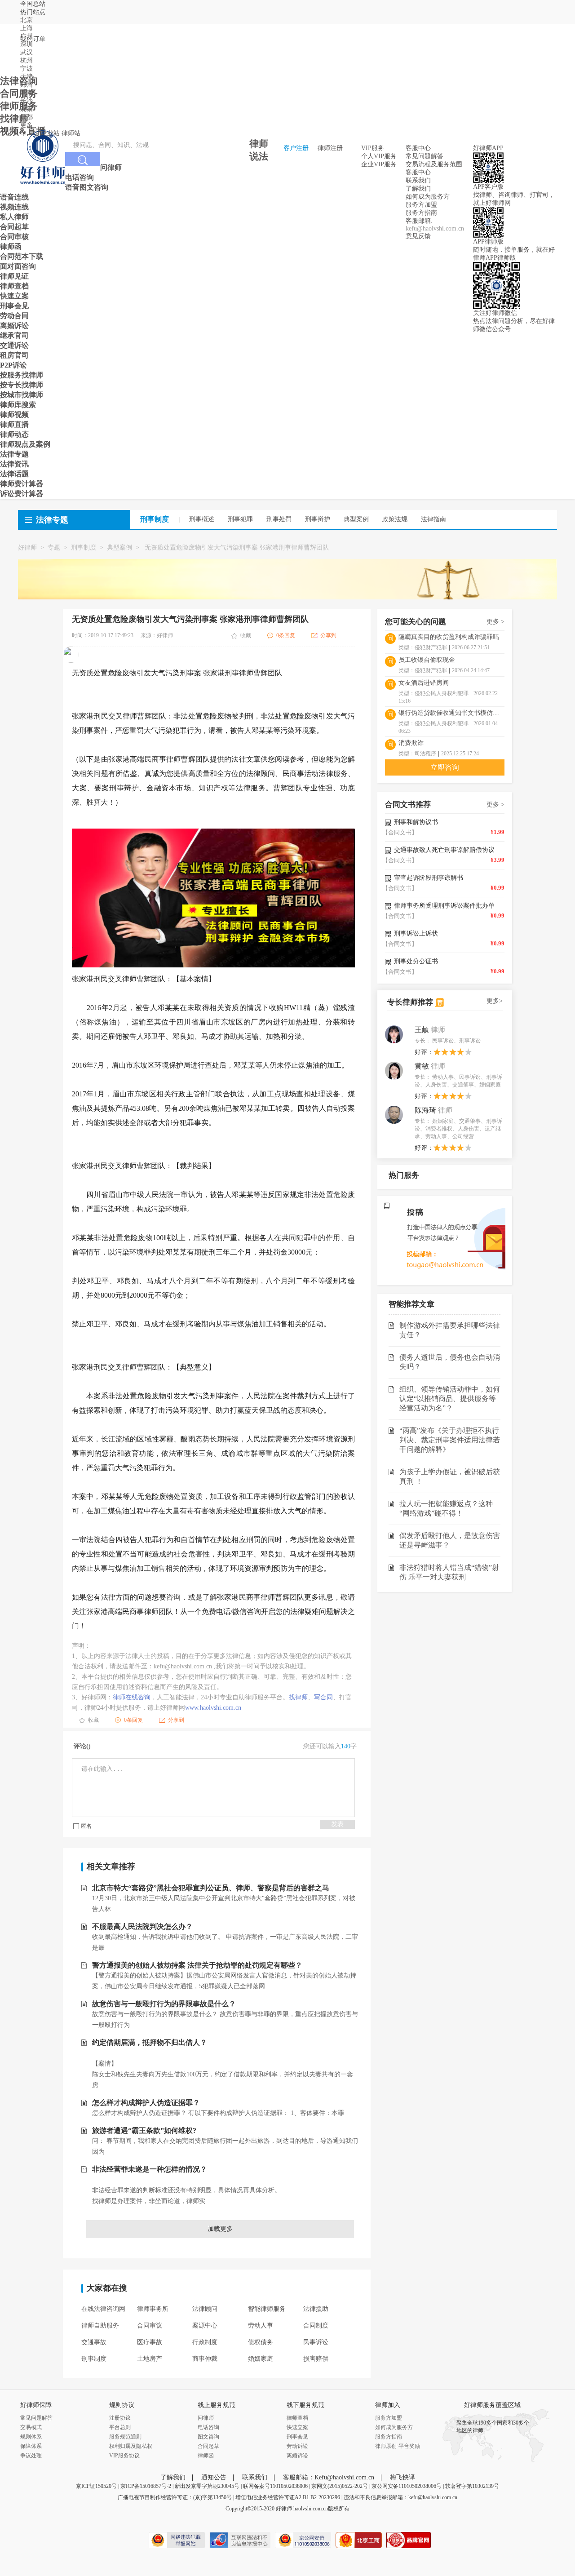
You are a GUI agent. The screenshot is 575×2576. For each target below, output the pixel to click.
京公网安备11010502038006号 (407, 2486)
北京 (27, 20)
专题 (54, 548)
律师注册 (330, 148)
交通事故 (94, 2342)
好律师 (27, 548)
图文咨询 (208, 2437)
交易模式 (31, 2427)
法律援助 (316, 2309)
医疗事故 (150, 2342)
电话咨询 (208, 2427)
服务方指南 (421, 213)
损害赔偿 (316, 2359)
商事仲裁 (205, 2359)
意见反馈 (418, 236)
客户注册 (296, 148)
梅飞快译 (402, 2477)
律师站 (71, 133)
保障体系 (31, 2446)
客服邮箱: (419, 221)
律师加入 (388, 2405)
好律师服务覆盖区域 (492, 2405)
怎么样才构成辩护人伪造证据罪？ (146, 2103)
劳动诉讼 (297, 2446)
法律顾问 (205, 2309)
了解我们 (418, 188)
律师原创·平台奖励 (398, 2446)
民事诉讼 (316, 2342)
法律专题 (52, 520)
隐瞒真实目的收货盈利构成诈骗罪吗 (449, 637)
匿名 (86, 1826)
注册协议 (120, 2418)
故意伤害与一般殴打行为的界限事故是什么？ (164, 2004)
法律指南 (433, 519)
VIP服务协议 (124, 2456)
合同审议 (150, 2325)
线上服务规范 (217, 2405)
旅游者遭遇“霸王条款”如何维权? (144, 2130)
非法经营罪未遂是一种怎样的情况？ (150, 2169)
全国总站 (33, 4)
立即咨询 (445, 767)
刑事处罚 (279, 519)
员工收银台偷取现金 (427, 660)
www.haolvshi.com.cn (213, 1708)
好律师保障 (36, 2405)
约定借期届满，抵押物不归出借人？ (150, 2042)
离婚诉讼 (297, 2456)
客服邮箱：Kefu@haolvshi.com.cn (329, 2477)
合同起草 (208, 2446)
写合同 (323, 1697)
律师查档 (297, 2418)
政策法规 (395, 519)
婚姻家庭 (261, 2359)
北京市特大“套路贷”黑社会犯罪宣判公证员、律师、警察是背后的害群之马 (211, 1888)
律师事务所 (153, 2309)
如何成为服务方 (428, 197)
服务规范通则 (125, 2437)
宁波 (27, 69)
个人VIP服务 (379, 156)
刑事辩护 (318, 519)
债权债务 (261, 2342)
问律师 (206, 2418)
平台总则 (120, 2427)
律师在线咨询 (132, 1697)
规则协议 (122, 2405)
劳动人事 (261, 2325)
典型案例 (356, 519)
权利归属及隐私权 (131, 2446)
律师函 (206, 2456)
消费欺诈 (411, 743)
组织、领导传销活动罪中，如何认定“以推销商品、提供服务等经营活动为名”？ (450, 1399)
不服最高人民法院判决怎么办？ (142, 1926)
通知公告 (214, 2477)
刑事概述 (202, 519)
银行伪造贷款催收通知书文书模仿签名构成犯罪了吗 (451, 713)
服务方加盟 (421, 205)
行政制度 (205, 2342)
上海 (27, 28)
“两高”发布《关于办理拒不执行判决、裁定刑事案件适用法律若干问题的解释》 (450, 1440)
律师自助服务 (100, 2325)
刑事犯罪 (240, 519)
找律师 (298, 1697)
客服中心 (418, 172)
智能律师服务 (267, 2309)
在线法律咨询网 (103, 2309)
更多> (495, 1001)
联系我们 (418, 180)
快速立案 (297, 2427)
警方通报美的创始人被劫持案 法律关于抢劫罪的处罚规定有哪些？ (197, 1965)
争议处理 (31, 2456)
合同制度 (316, 2325)
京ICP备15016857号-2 (146, 2486)
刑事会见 (297, 2437)
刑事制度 (84, 548)
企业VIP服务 (379, 164)
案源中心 (205, 2325)
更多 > (495, 622)
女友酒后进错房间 (424, 683)
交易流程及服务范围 (434, 164)
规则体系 (31, 2437)
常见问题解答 (425, 156)
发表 (337, 1824)
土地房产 (150, 2359)
